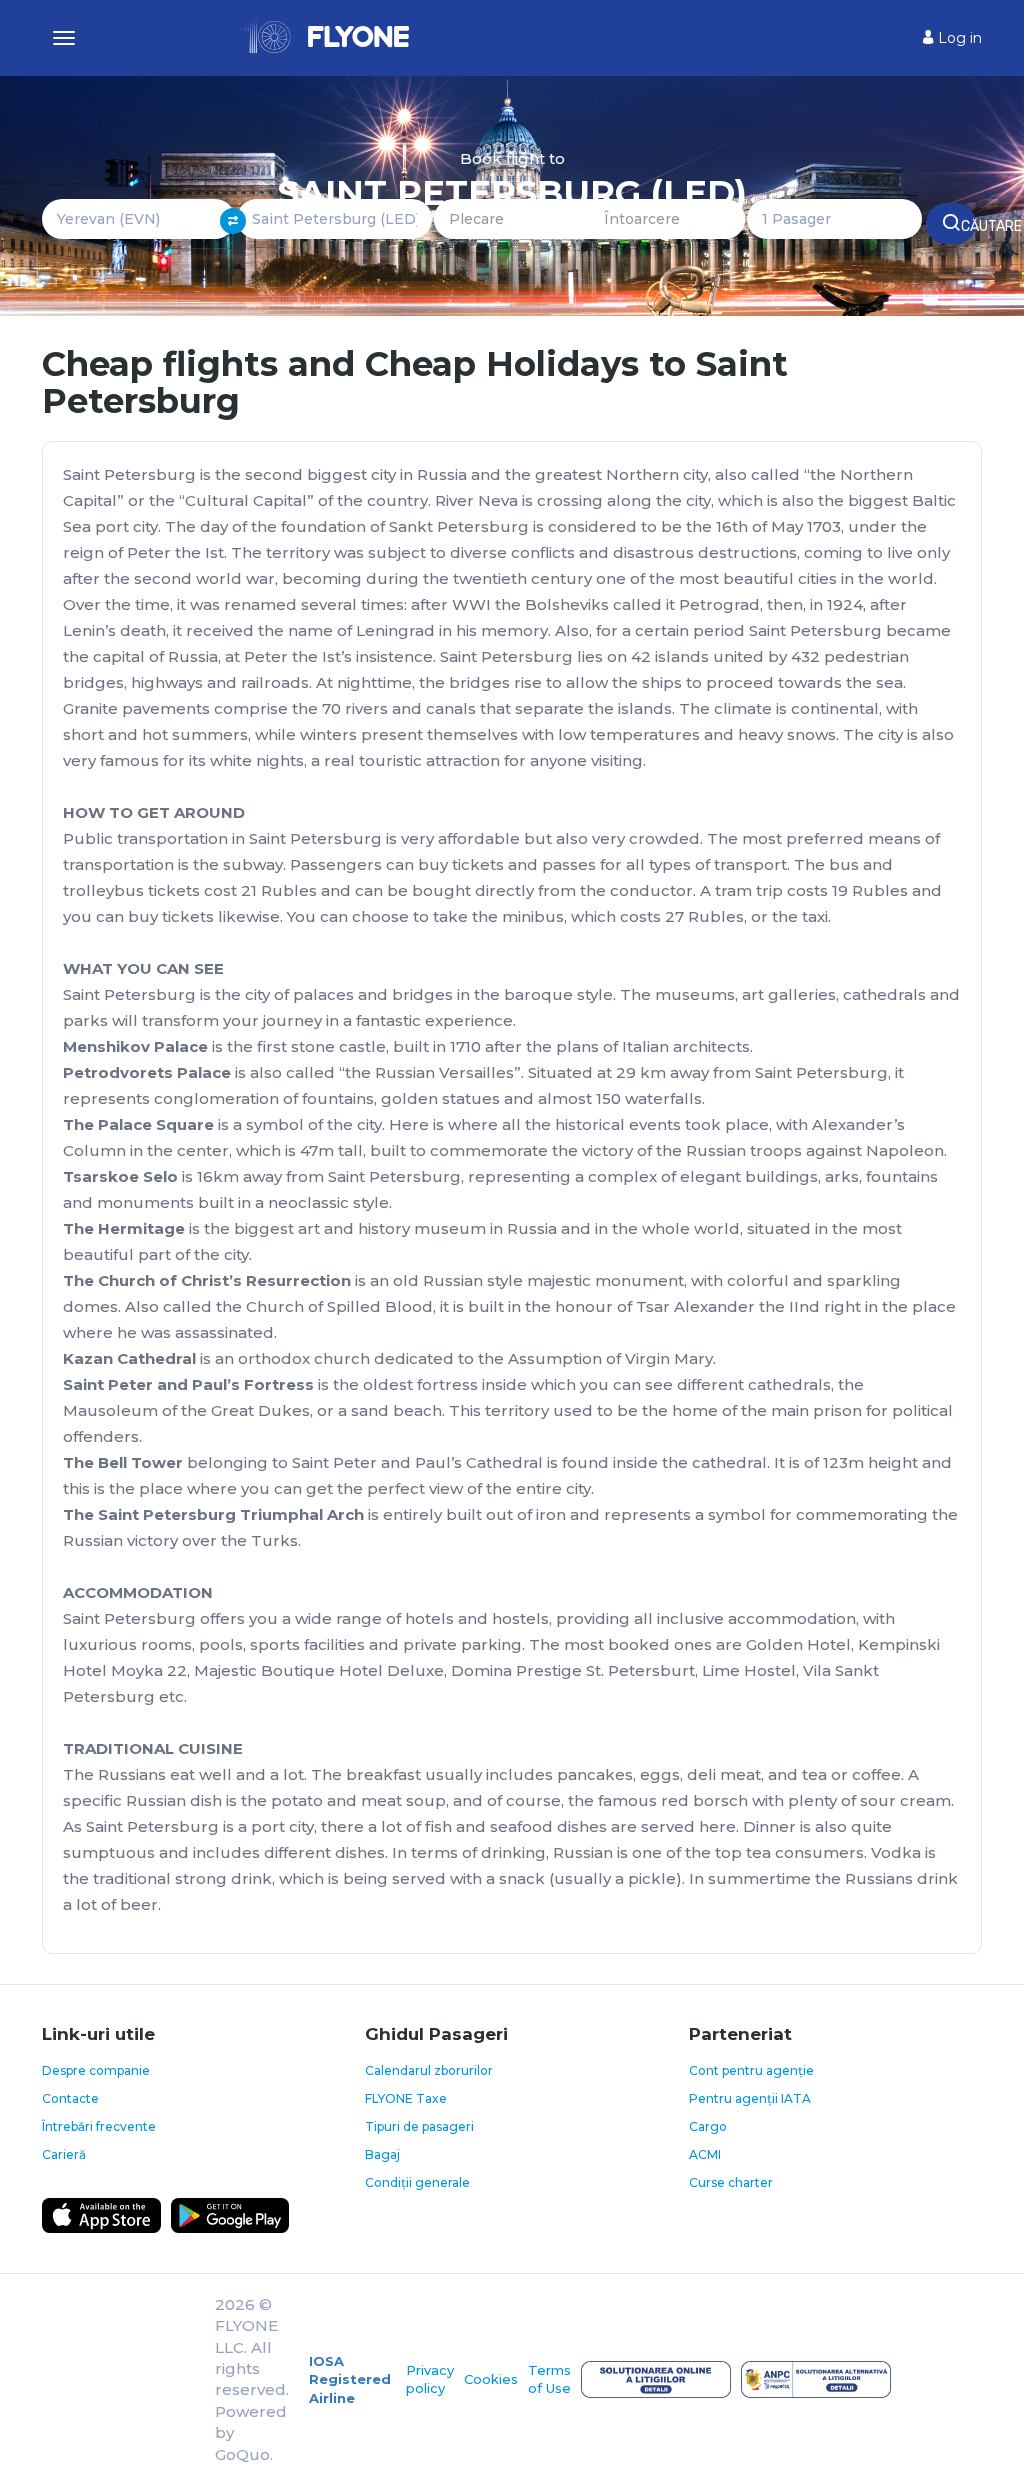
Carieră (64, 2154)
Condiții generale (417, 2182)
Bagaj (382, 2154)
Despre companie (96, 2070)
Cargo (708, 2126)
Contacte (70, 2098)
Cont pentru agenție (751, 2070)
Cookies (491, 2379)
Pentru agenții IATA (750, 2098)
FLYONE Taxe (406, 2098)
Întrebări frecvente (99, 2126)
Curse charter (731, 2182)
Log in (958, 38)
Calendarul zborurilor (429, 2070)
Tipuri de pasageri (419, 2126)
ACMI (705, 2154)
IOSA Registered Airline (350, 2379)
